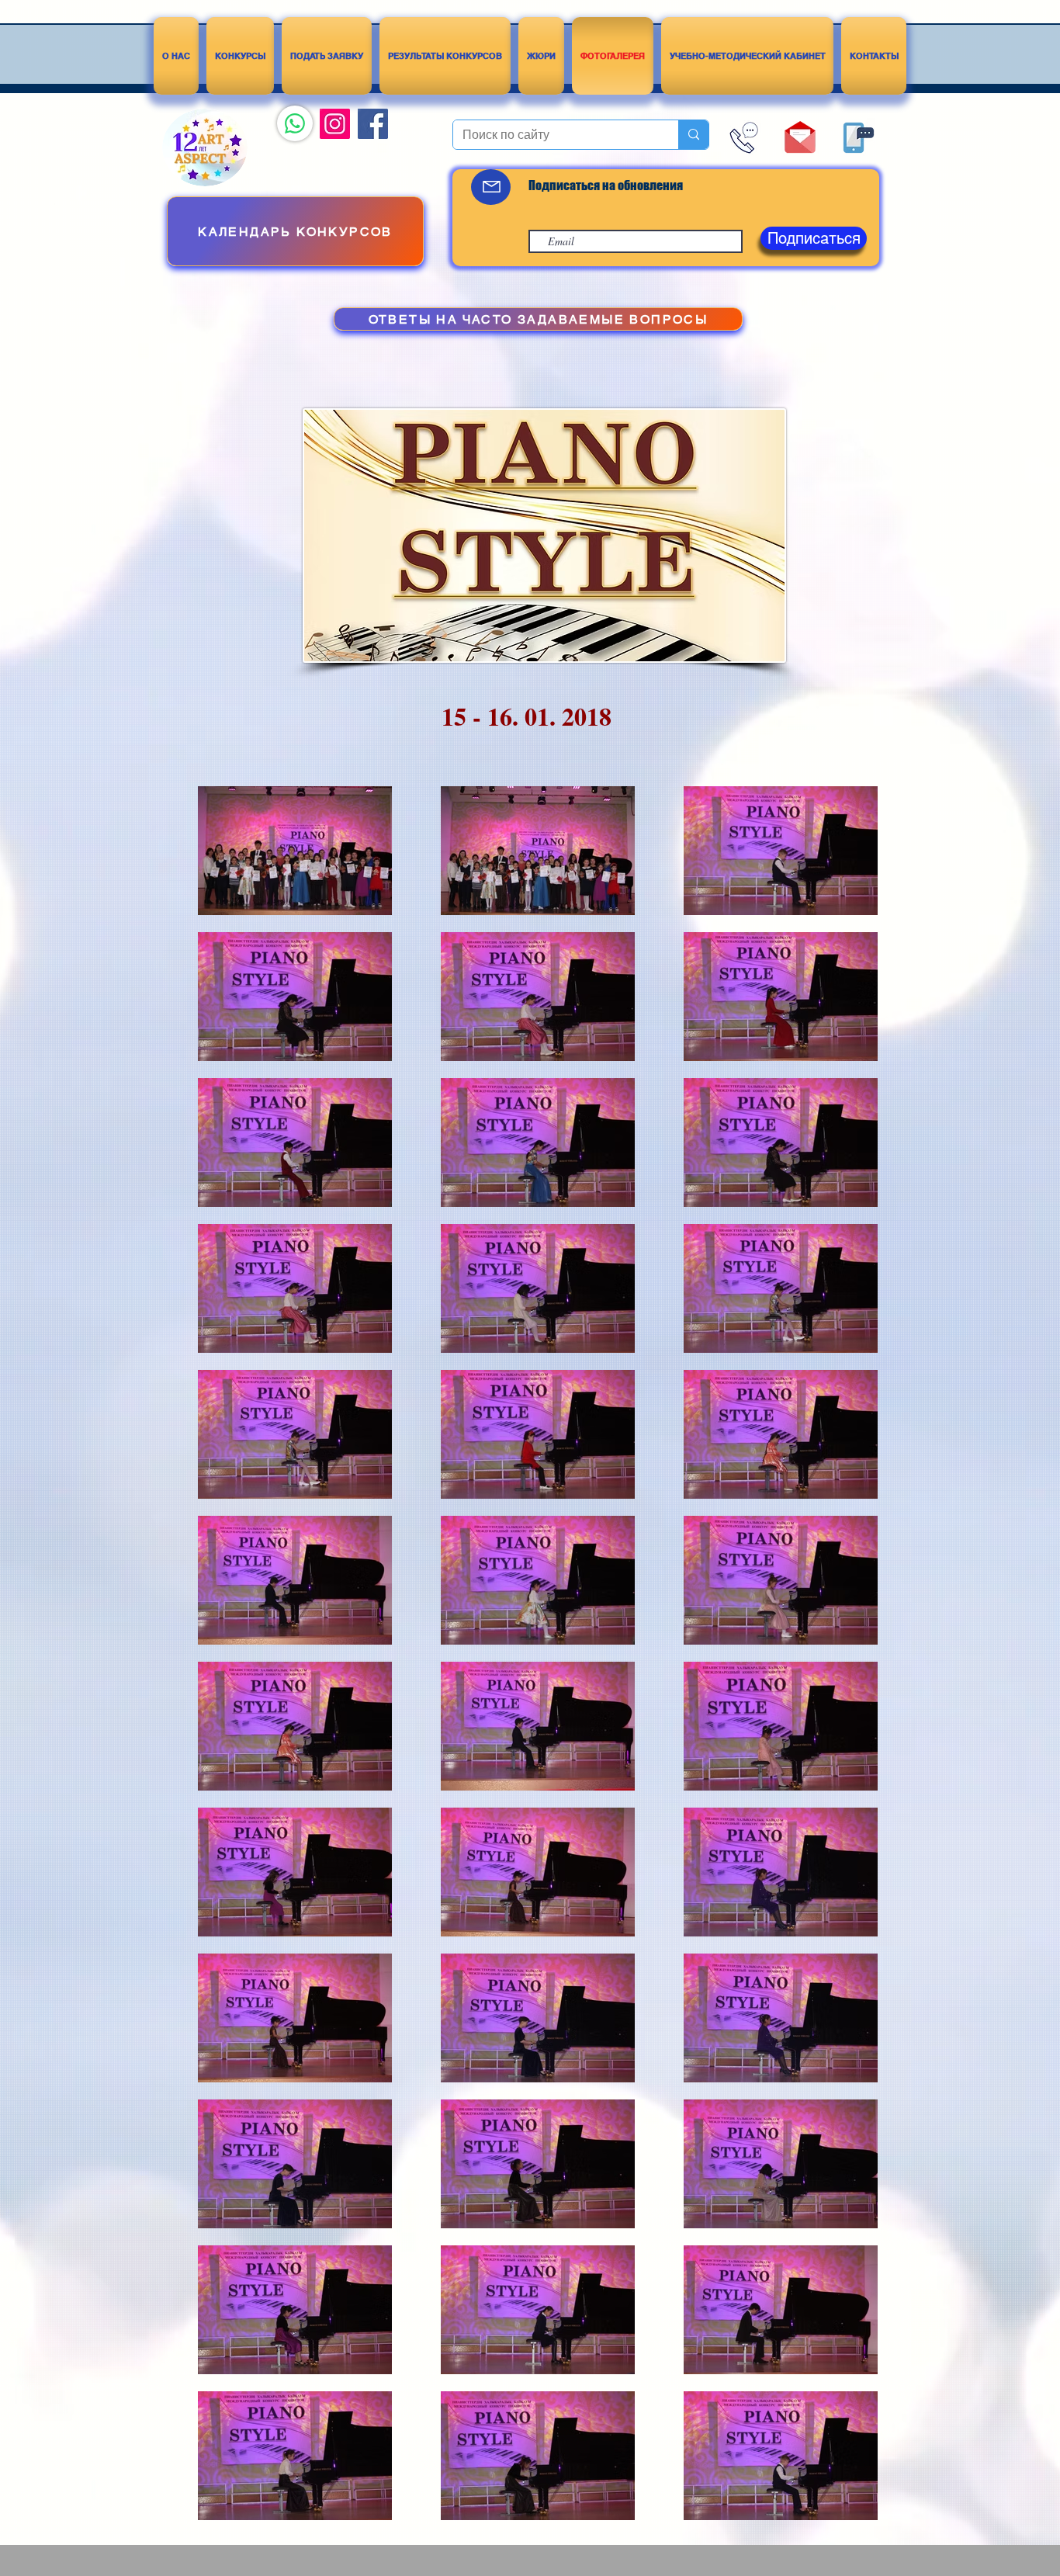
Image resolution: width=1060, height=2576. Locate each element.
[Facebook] (373, 124)
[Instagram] (335, 124)
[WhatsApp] (295, 123)
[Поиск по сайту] (693, 135)
